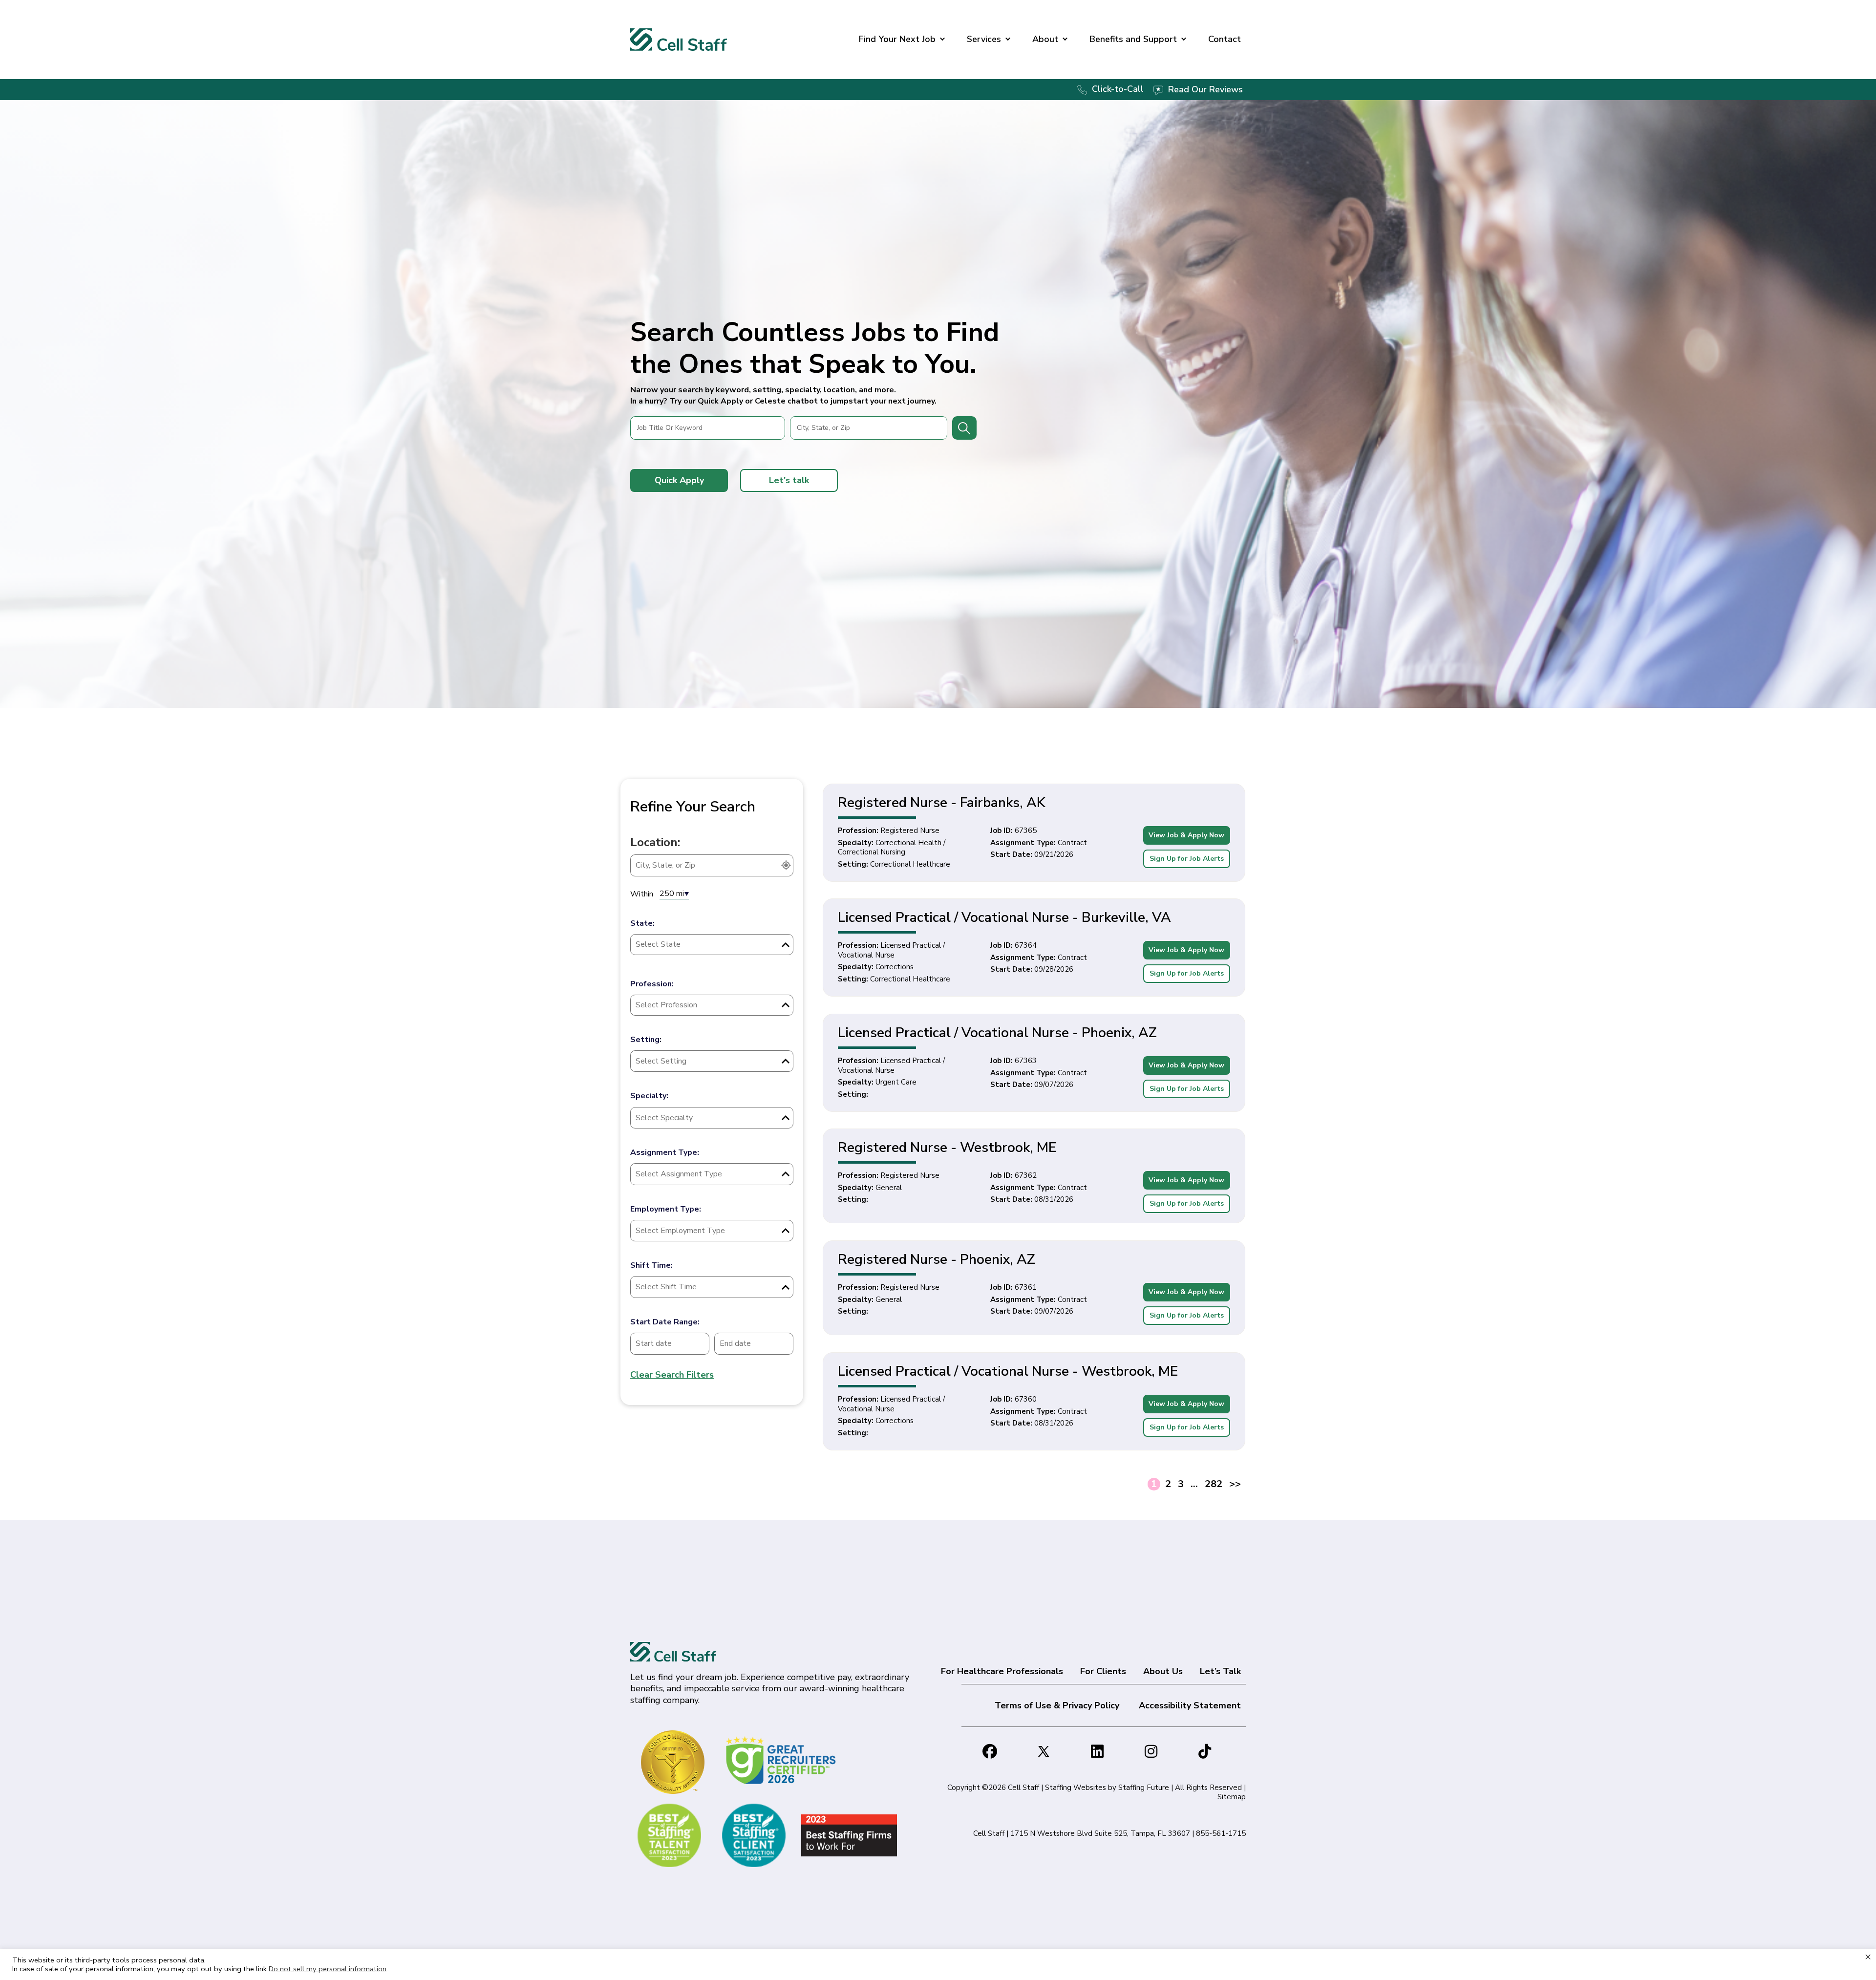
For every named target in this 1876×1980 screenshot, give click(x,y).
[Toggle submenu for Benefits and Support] (1184, 40)
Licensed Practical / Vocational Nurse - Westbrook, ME (1008, 1371)
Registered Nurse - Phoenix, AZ (937, 1259)
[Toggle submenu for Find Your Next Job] (942, 40)
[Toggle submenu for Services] (1008, 40)
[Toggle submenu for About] (1065, 40)
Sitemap (1232, 1797)
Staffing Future (1144, 1788)
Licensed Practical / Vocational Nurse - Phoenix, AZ (997, 1033)
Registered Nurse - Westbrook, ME (947, 1148)
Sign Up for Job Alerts (1187, 859)
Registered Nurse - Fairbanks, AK (942, 803)
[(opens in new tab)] (782, 1760)
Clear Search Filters (672, 1375)
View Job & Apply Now (1186, 835)
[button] (679, 480)
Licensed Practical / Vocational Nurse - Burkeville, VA (1004, 917)
